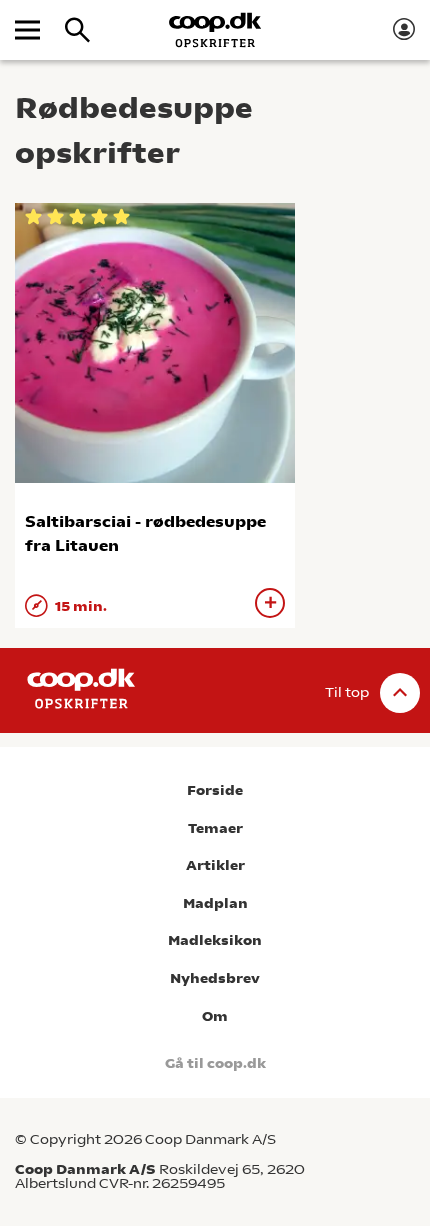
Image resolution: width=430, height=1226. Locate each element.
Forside (215, 790)
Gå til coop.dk (215, 1063)
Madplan (215, 903)
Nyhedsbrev (215, 978)
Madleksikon (215, 940)
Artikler (215, 865)
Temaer (215, 828)
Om (215, 1016)
